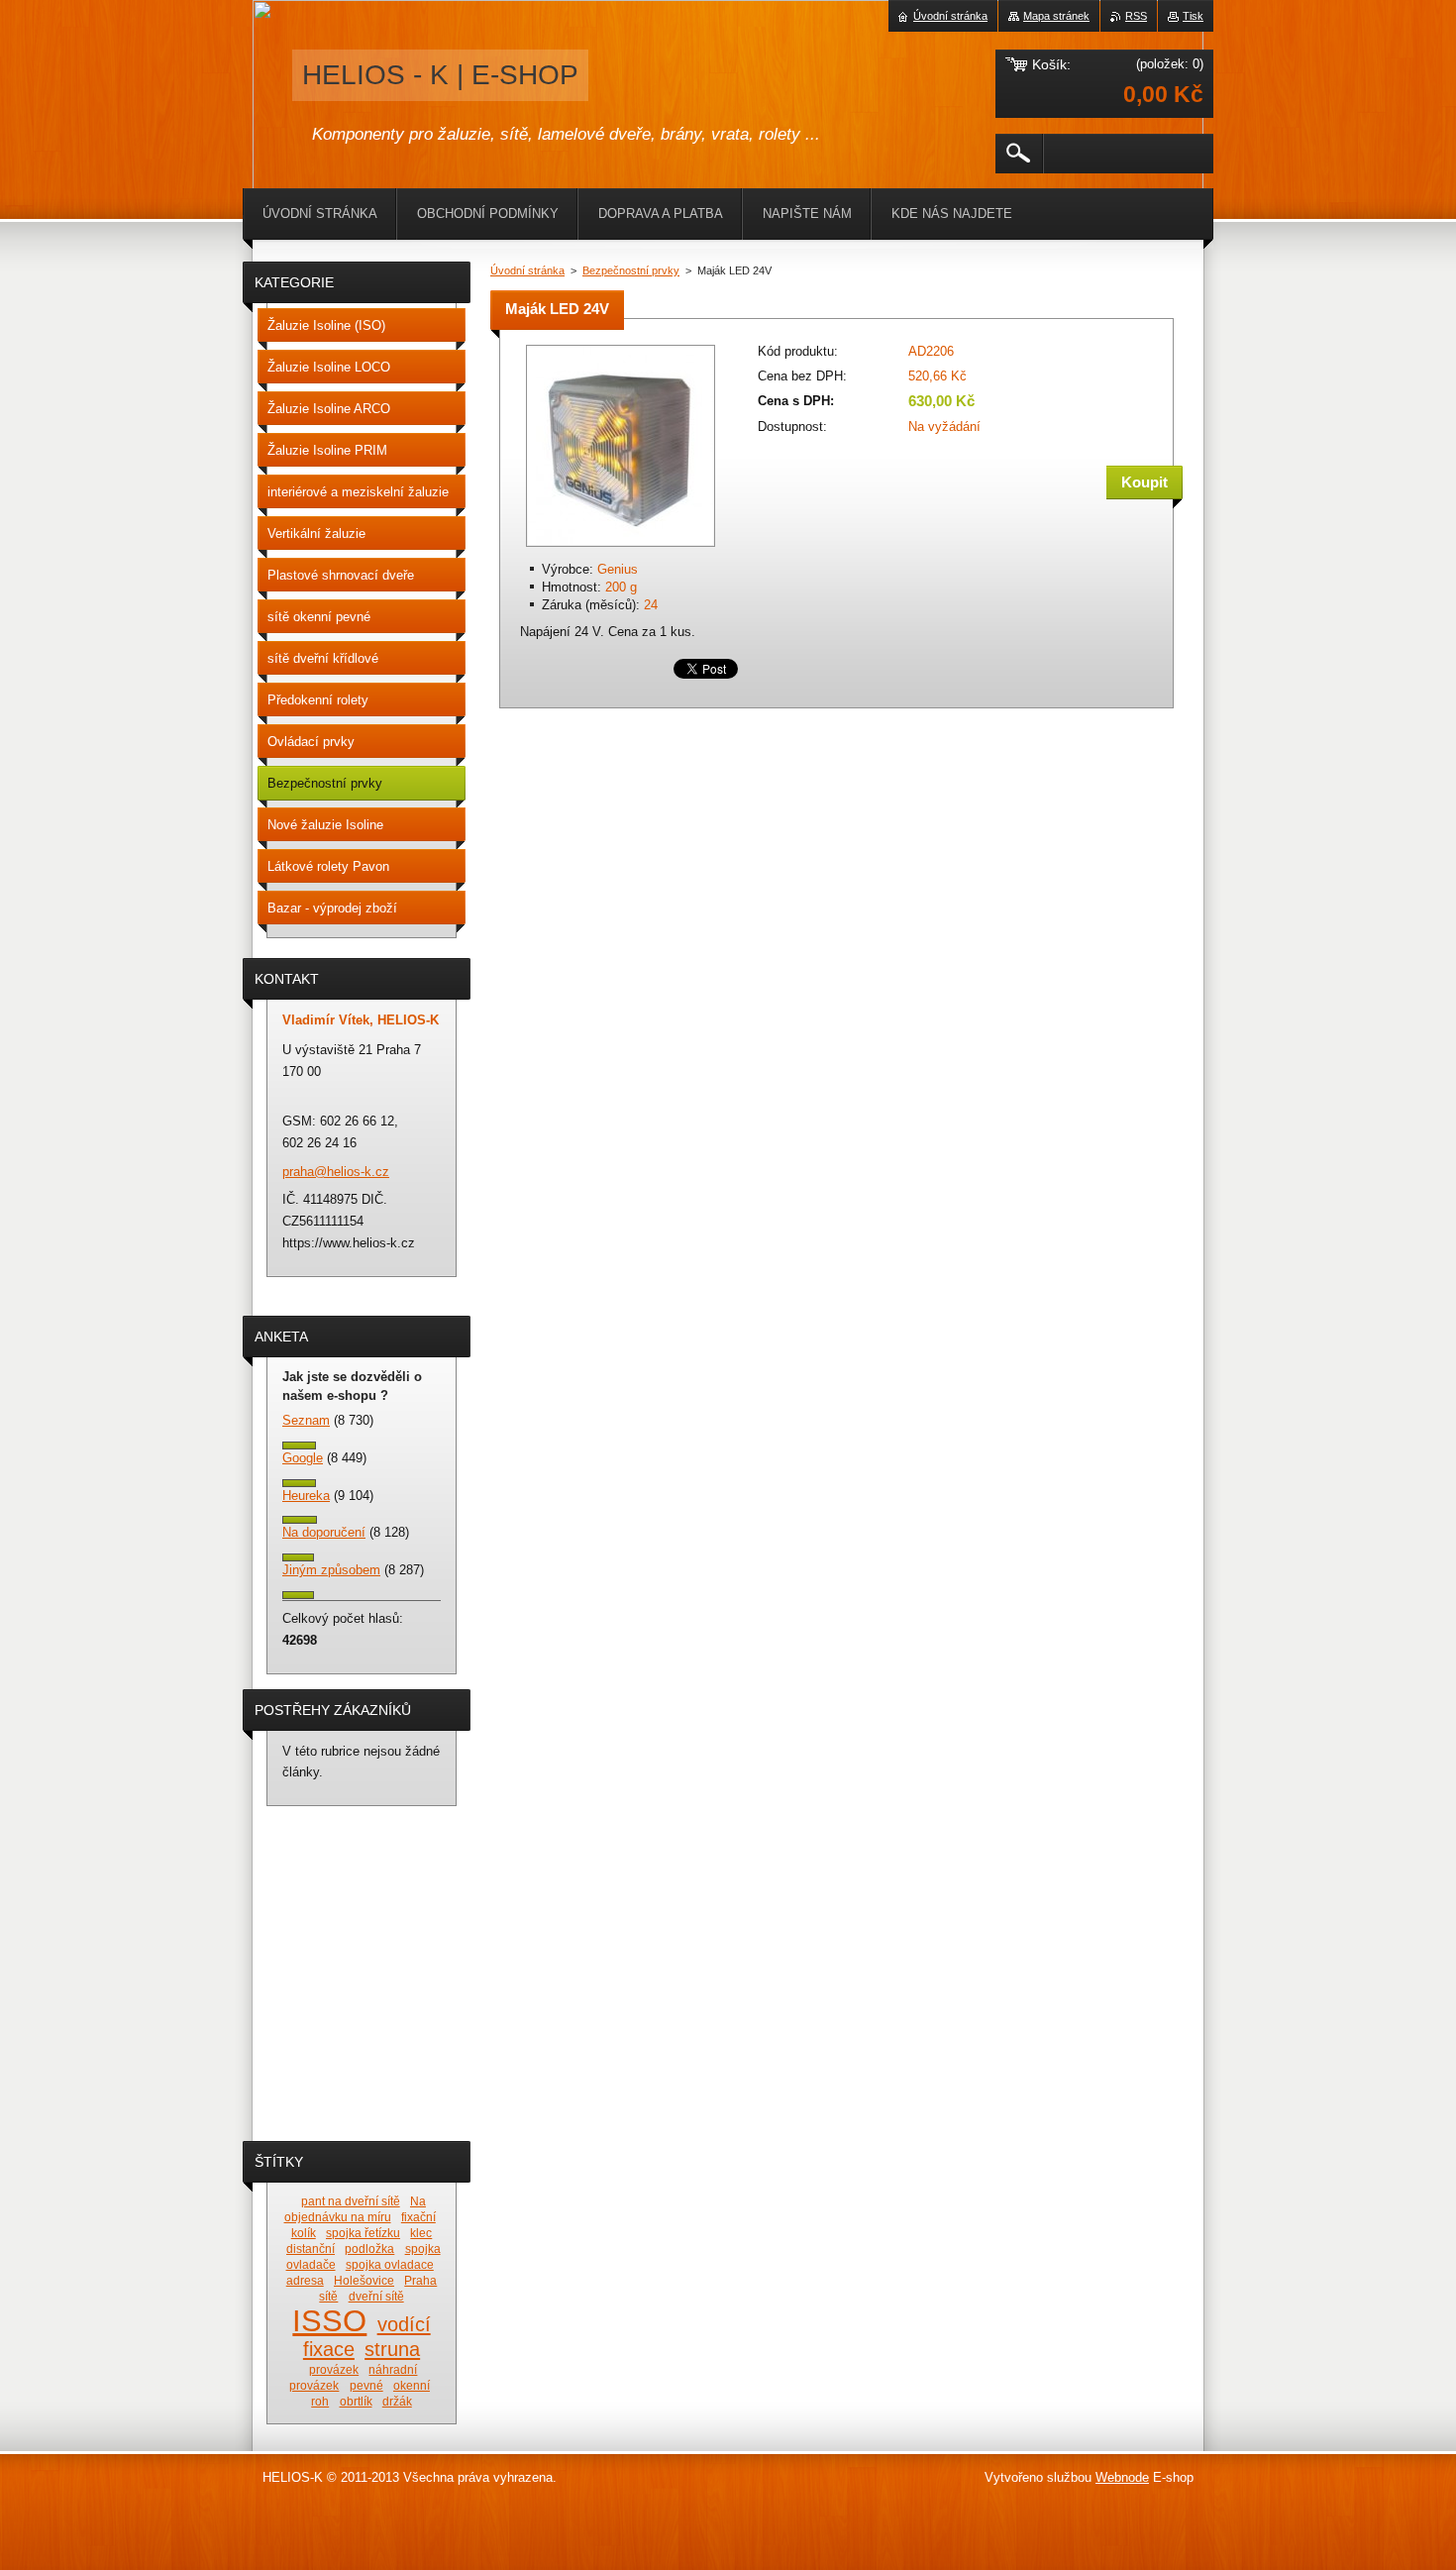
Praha (420, 2280)
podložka (369, 2249)
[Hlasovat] (299, 1445)
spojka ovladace (390, 2264)
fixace (329, 2349)
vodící (404, 2324)
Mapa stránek (1056, 16)
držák (397, 2401)
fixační (418, 2217)
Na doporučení (324, 1532)
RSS (1136, 16)
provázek (334, 2369)
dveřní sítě (376, 2296)
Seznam (306, 1420)
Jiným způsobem (331, 1570)
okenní (412, 2385)
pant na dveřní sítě (351, 2201)
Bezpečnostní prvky (631, 270)
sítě (328, 2296)
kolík (304, 2233)
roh (320, 2401)
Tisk (1193, 16)
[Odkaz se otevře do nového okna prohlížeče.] (621, 548)
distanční (311, 2249)
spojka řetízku (363, 2233)
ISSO (329, 2320)
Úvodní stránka (527, 270)
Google (303, 1458)
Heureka (306, 1496)
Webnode (1122, 2477)
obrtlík (356, 2401)
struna (392, 2349)
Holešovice (364, 2280)
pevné (366, 2385)
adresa (305, 2280)
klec (421, 2233)
